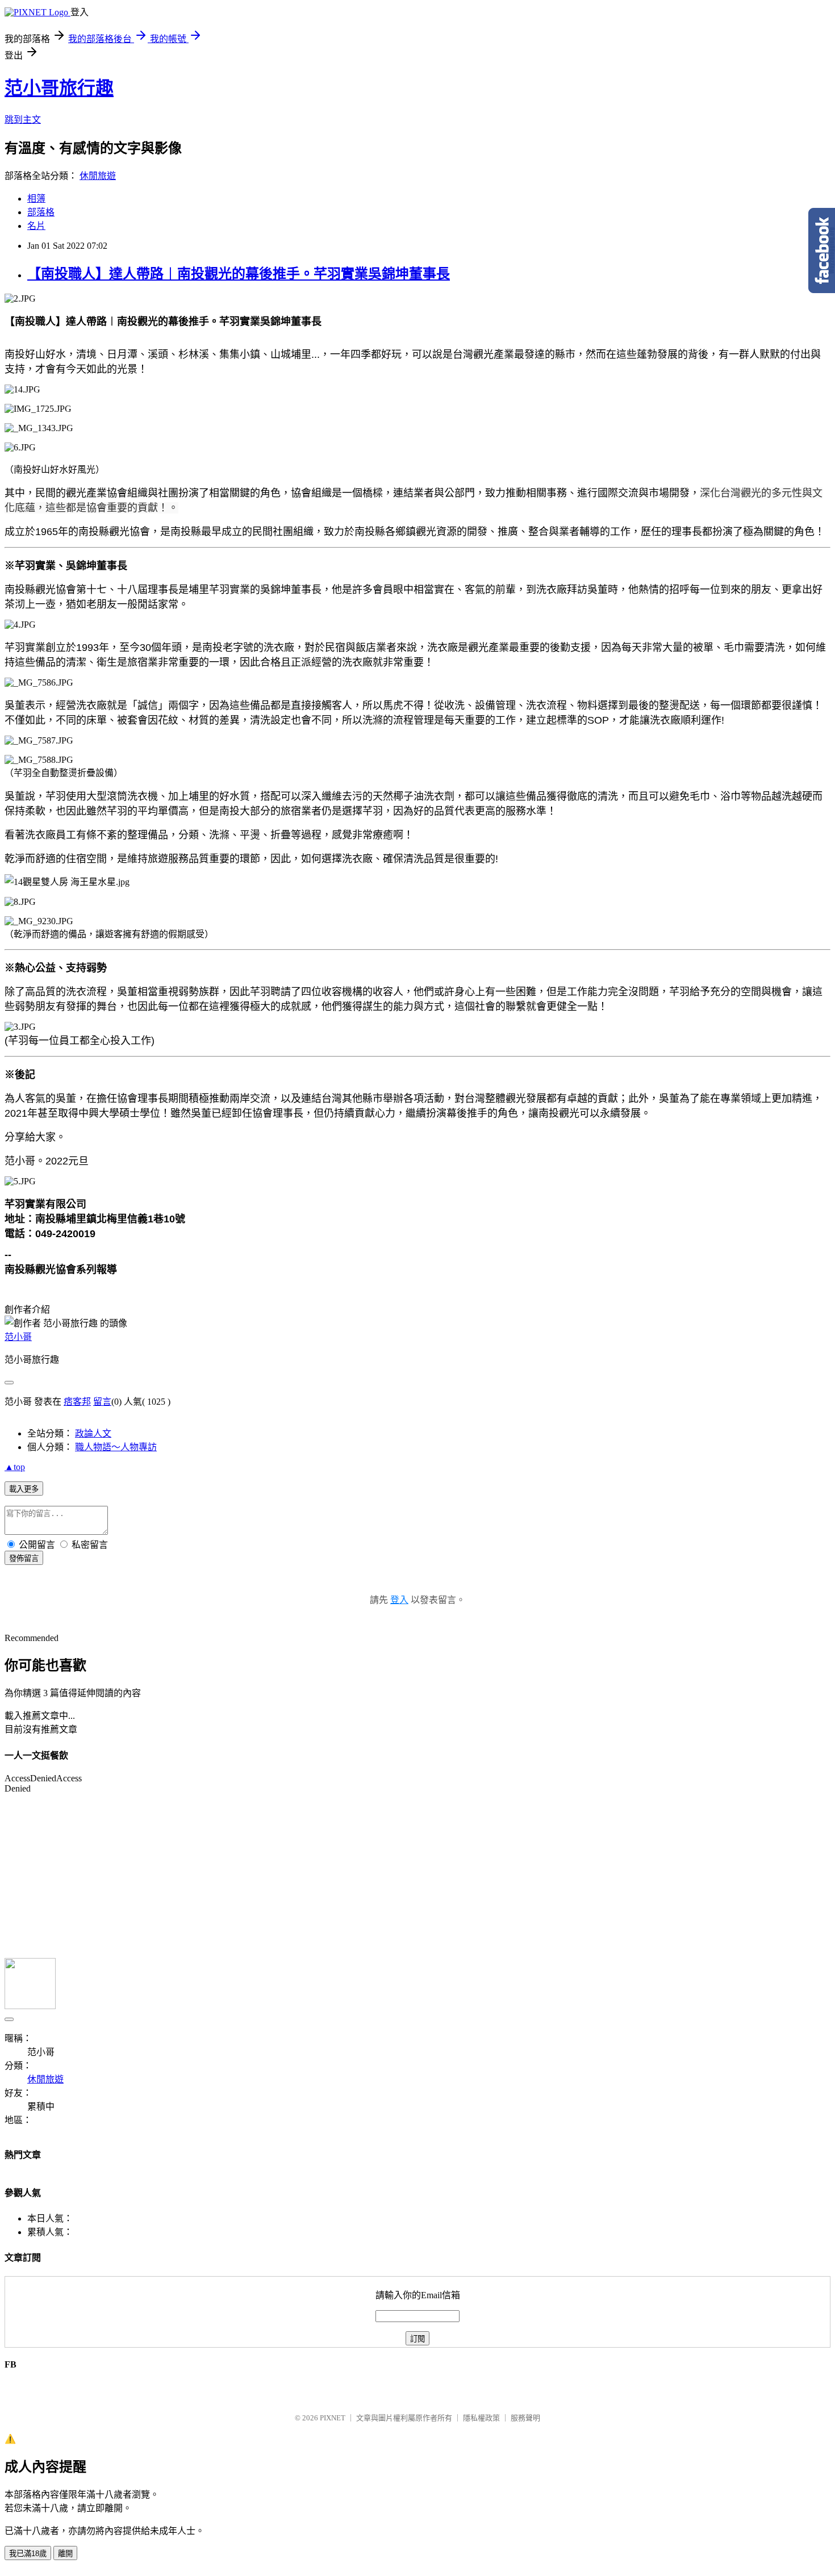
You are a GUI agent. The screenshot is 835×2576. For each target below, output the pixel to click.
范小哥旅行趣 (59, 88)
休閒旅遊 (98, 176)
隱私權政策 (481, 2418)
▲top (15, 1467)
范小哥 (18, 1337)
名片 (36, 226)
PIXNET (333, 2418)
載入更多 (24, 1489)
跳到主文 (23, 120)
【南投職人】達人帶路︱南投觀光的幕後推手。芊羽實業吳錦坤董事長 (239, 274)
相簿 (36, 199)
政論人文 (93, 1433)
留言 (102, 1402)
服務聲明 (525, 2418)
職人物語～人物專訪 (116, 1447)
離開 (65, 2554)
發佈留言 (24, 1558)
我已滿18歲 (28, 2554)
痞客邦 (77, 1402)
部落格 (41, 212)
